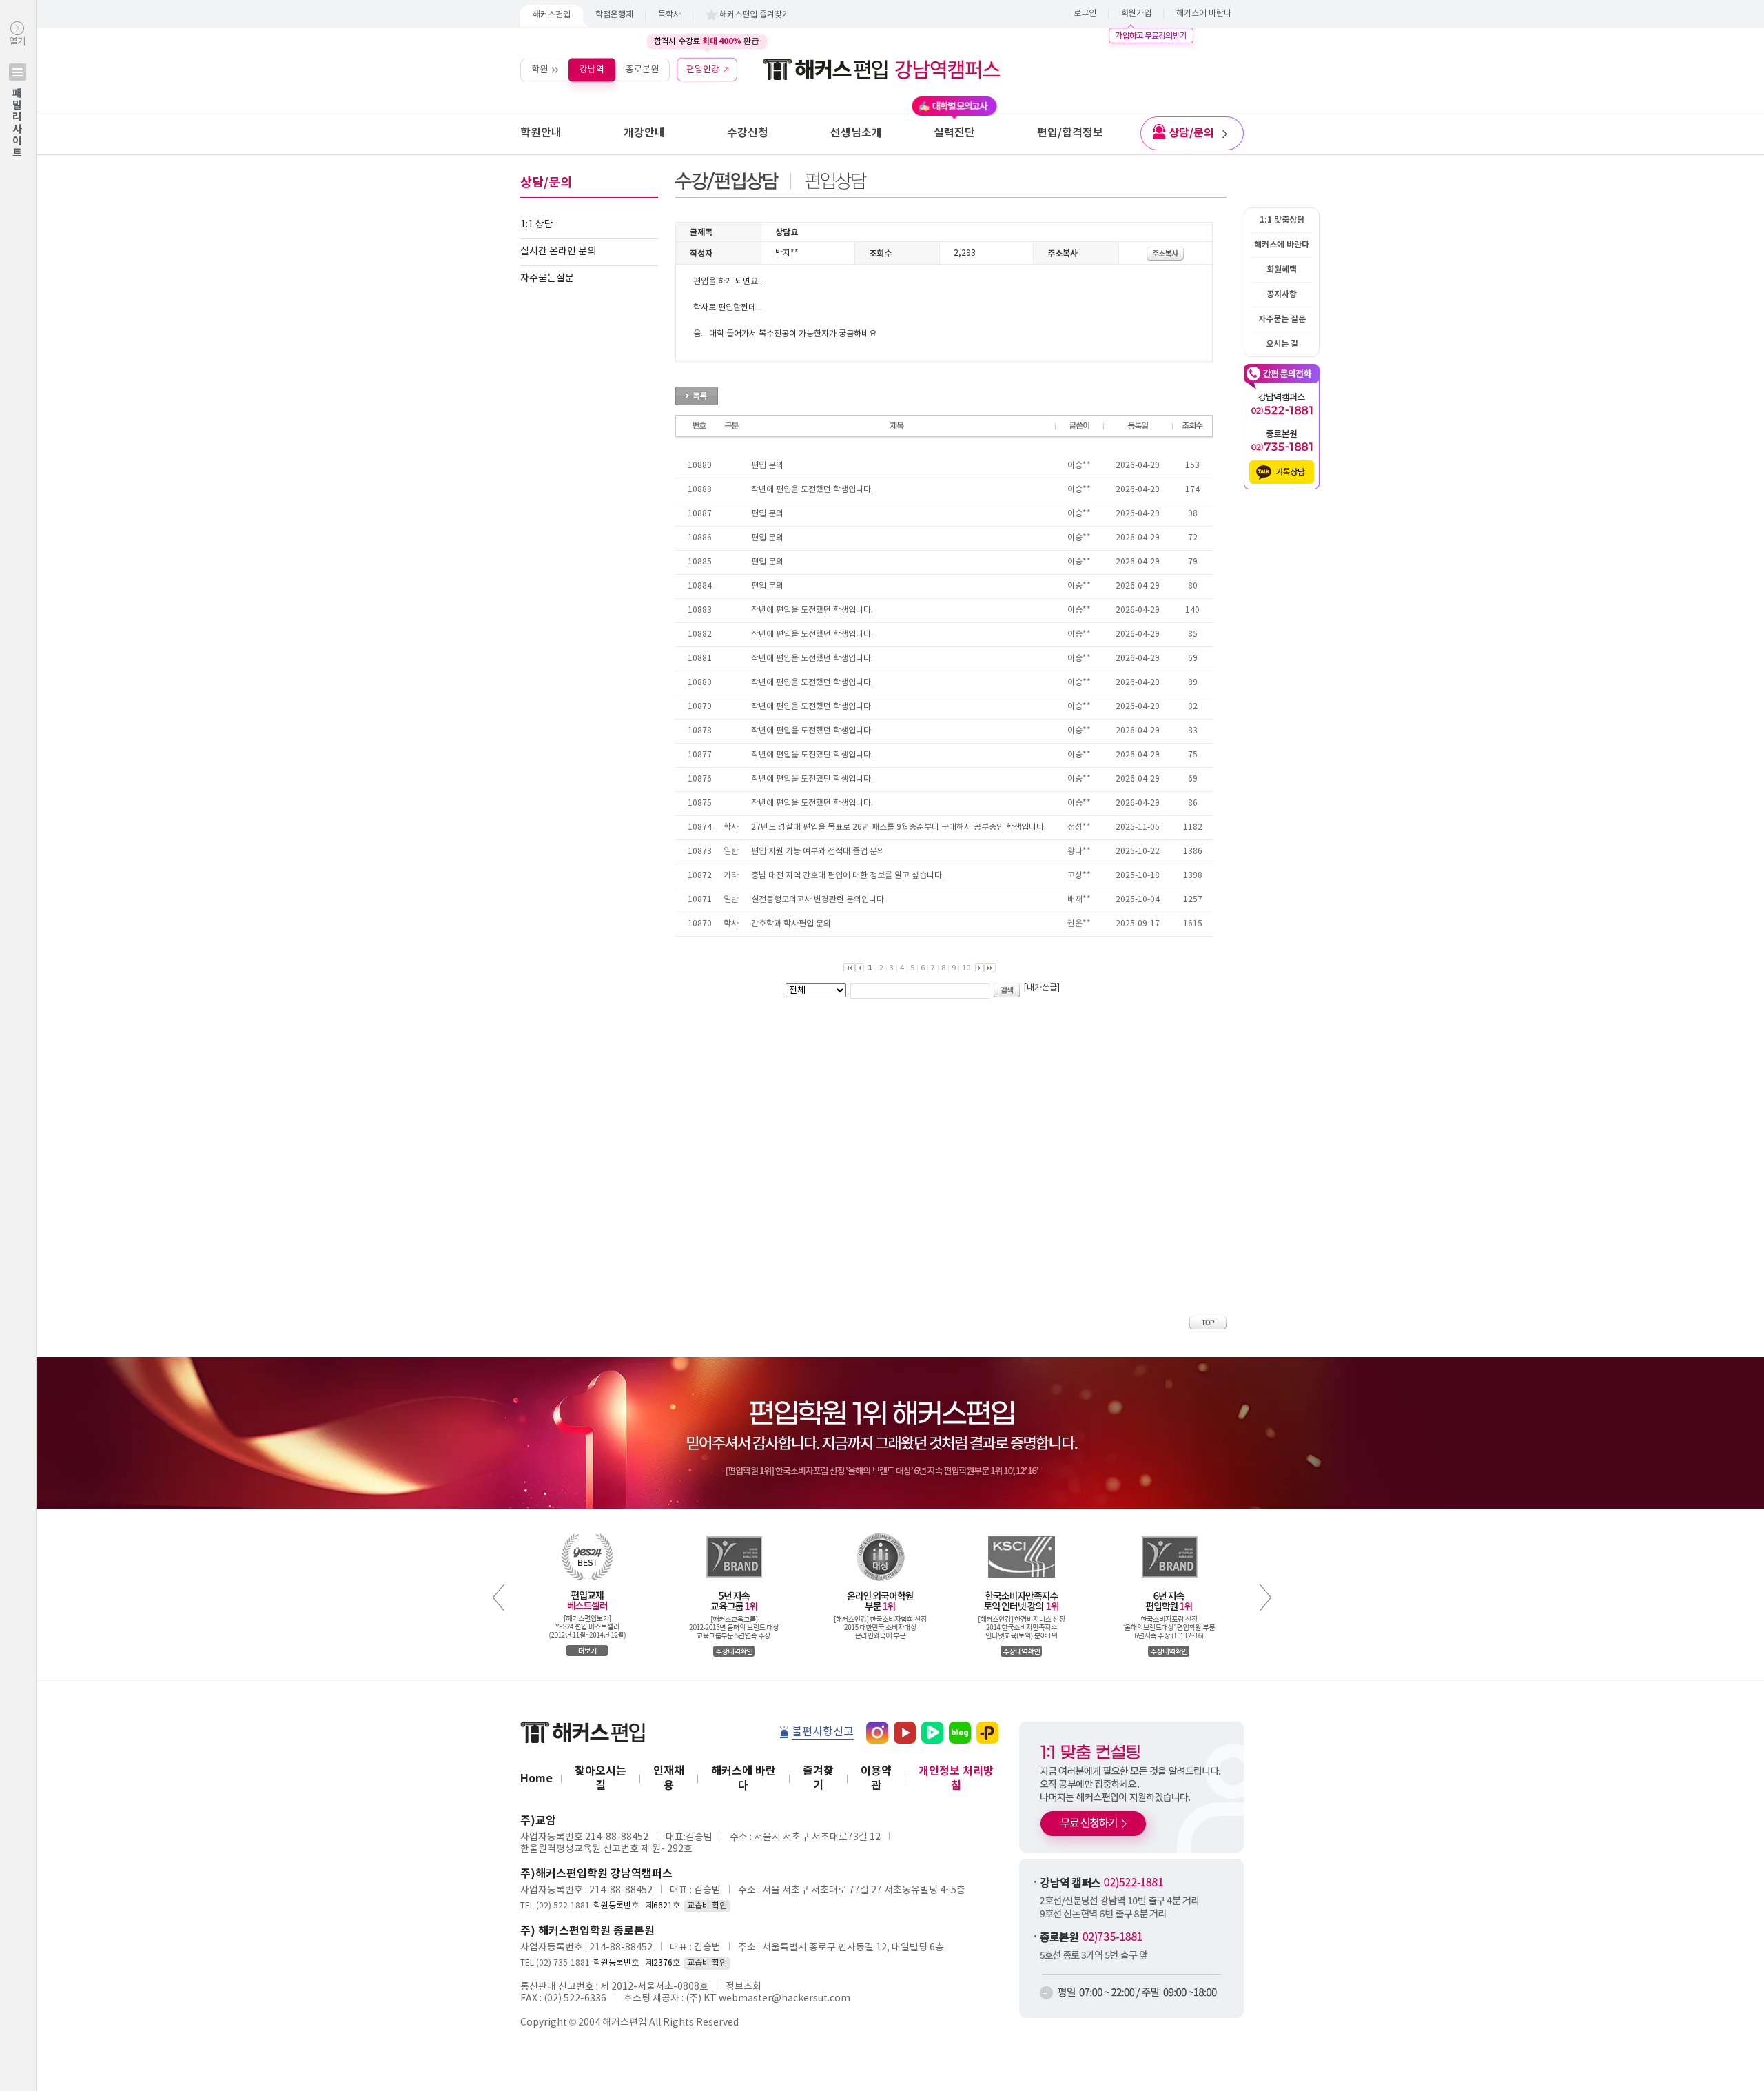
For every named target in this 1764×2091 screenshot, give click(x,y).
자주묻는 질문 (1282, 319)
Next (1265, 1598)
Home (536, 1779)
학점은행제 (614, 15)
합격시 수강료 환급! (707, 41)
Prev (499, 1598)
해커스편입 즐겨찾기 (755, 15)
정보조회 (743, 1987)
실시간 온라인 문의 (558, 252)
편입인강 (703, 69)
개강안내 (644, 133)
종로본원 (642, 69)
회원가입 (1136, 13)
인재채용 (669, 1778)
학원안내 (541, 133)
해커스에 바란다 (1204, 13)
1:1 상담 (537, 225)
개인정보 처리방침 (956, 1778)
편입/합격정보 (1070, 133)
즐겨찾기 (818, 1778)
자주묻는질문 (547, 278)
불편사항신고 (823, 1732)
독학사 (669, 15)
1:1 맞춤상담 (1282, 220)
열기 (17, 98)
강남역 (592, 69)
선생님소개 (856, 133)
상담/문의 (1191, 133)
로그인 (1085, 13)
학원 (540, 69)
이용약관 (876, 1778)
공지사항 (1282, 294)
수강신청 (748, 133)
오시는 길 (1282, 344)
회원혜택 (1282, 269)
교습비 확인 (707, 1906)
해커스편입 (552, 15)
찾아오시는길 (601, 1778)
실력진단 (954, 133)
